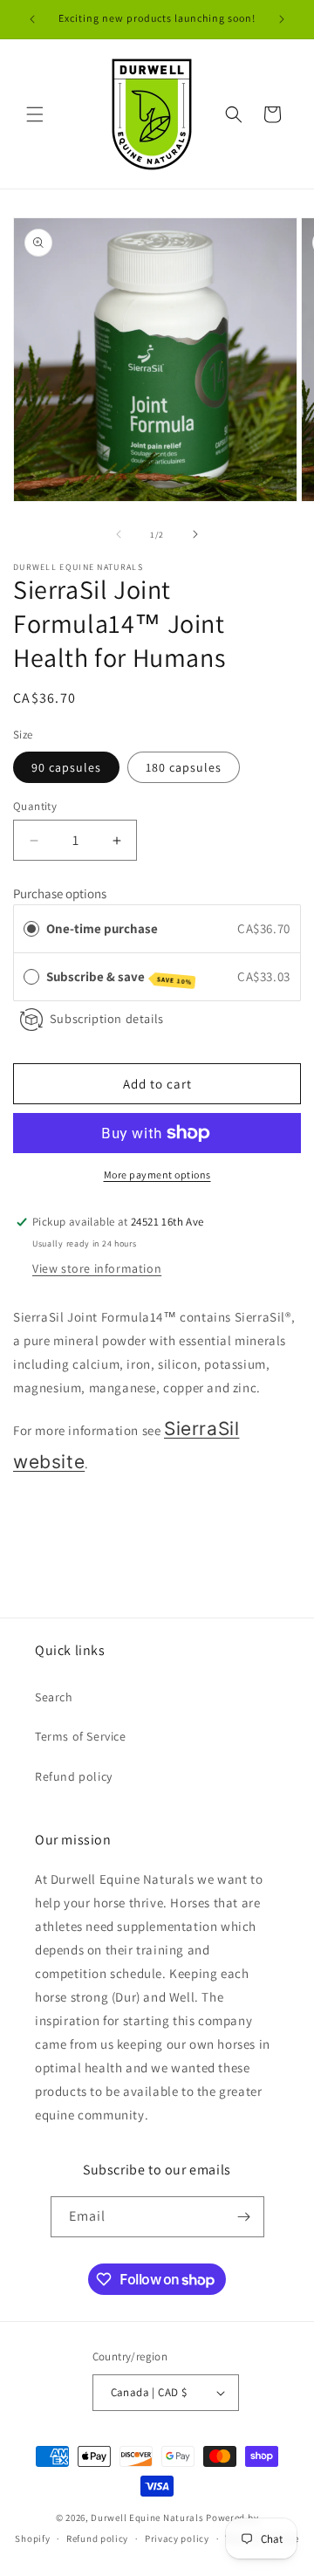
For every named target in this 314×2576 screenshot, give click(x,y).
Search (54, 1697)
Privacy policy (177, 2538)
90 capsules (66, 767)
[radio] (31, 929)
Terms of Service (81, 1736)
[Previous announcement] (32, 19)
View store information (97, 1268)
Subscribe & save (119, 977)
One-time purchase (102, 928)
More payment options (157, 1175)
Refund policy (74, 1776)
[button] (35, 114)
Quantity (35, 806)
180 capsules (184, 767)
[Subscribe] (244, 2217)
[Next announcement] (282, 19)
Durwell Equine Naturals (147, 2518)
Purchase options (60, 893)
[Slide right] (195, 534)
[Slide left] (119, 534)
